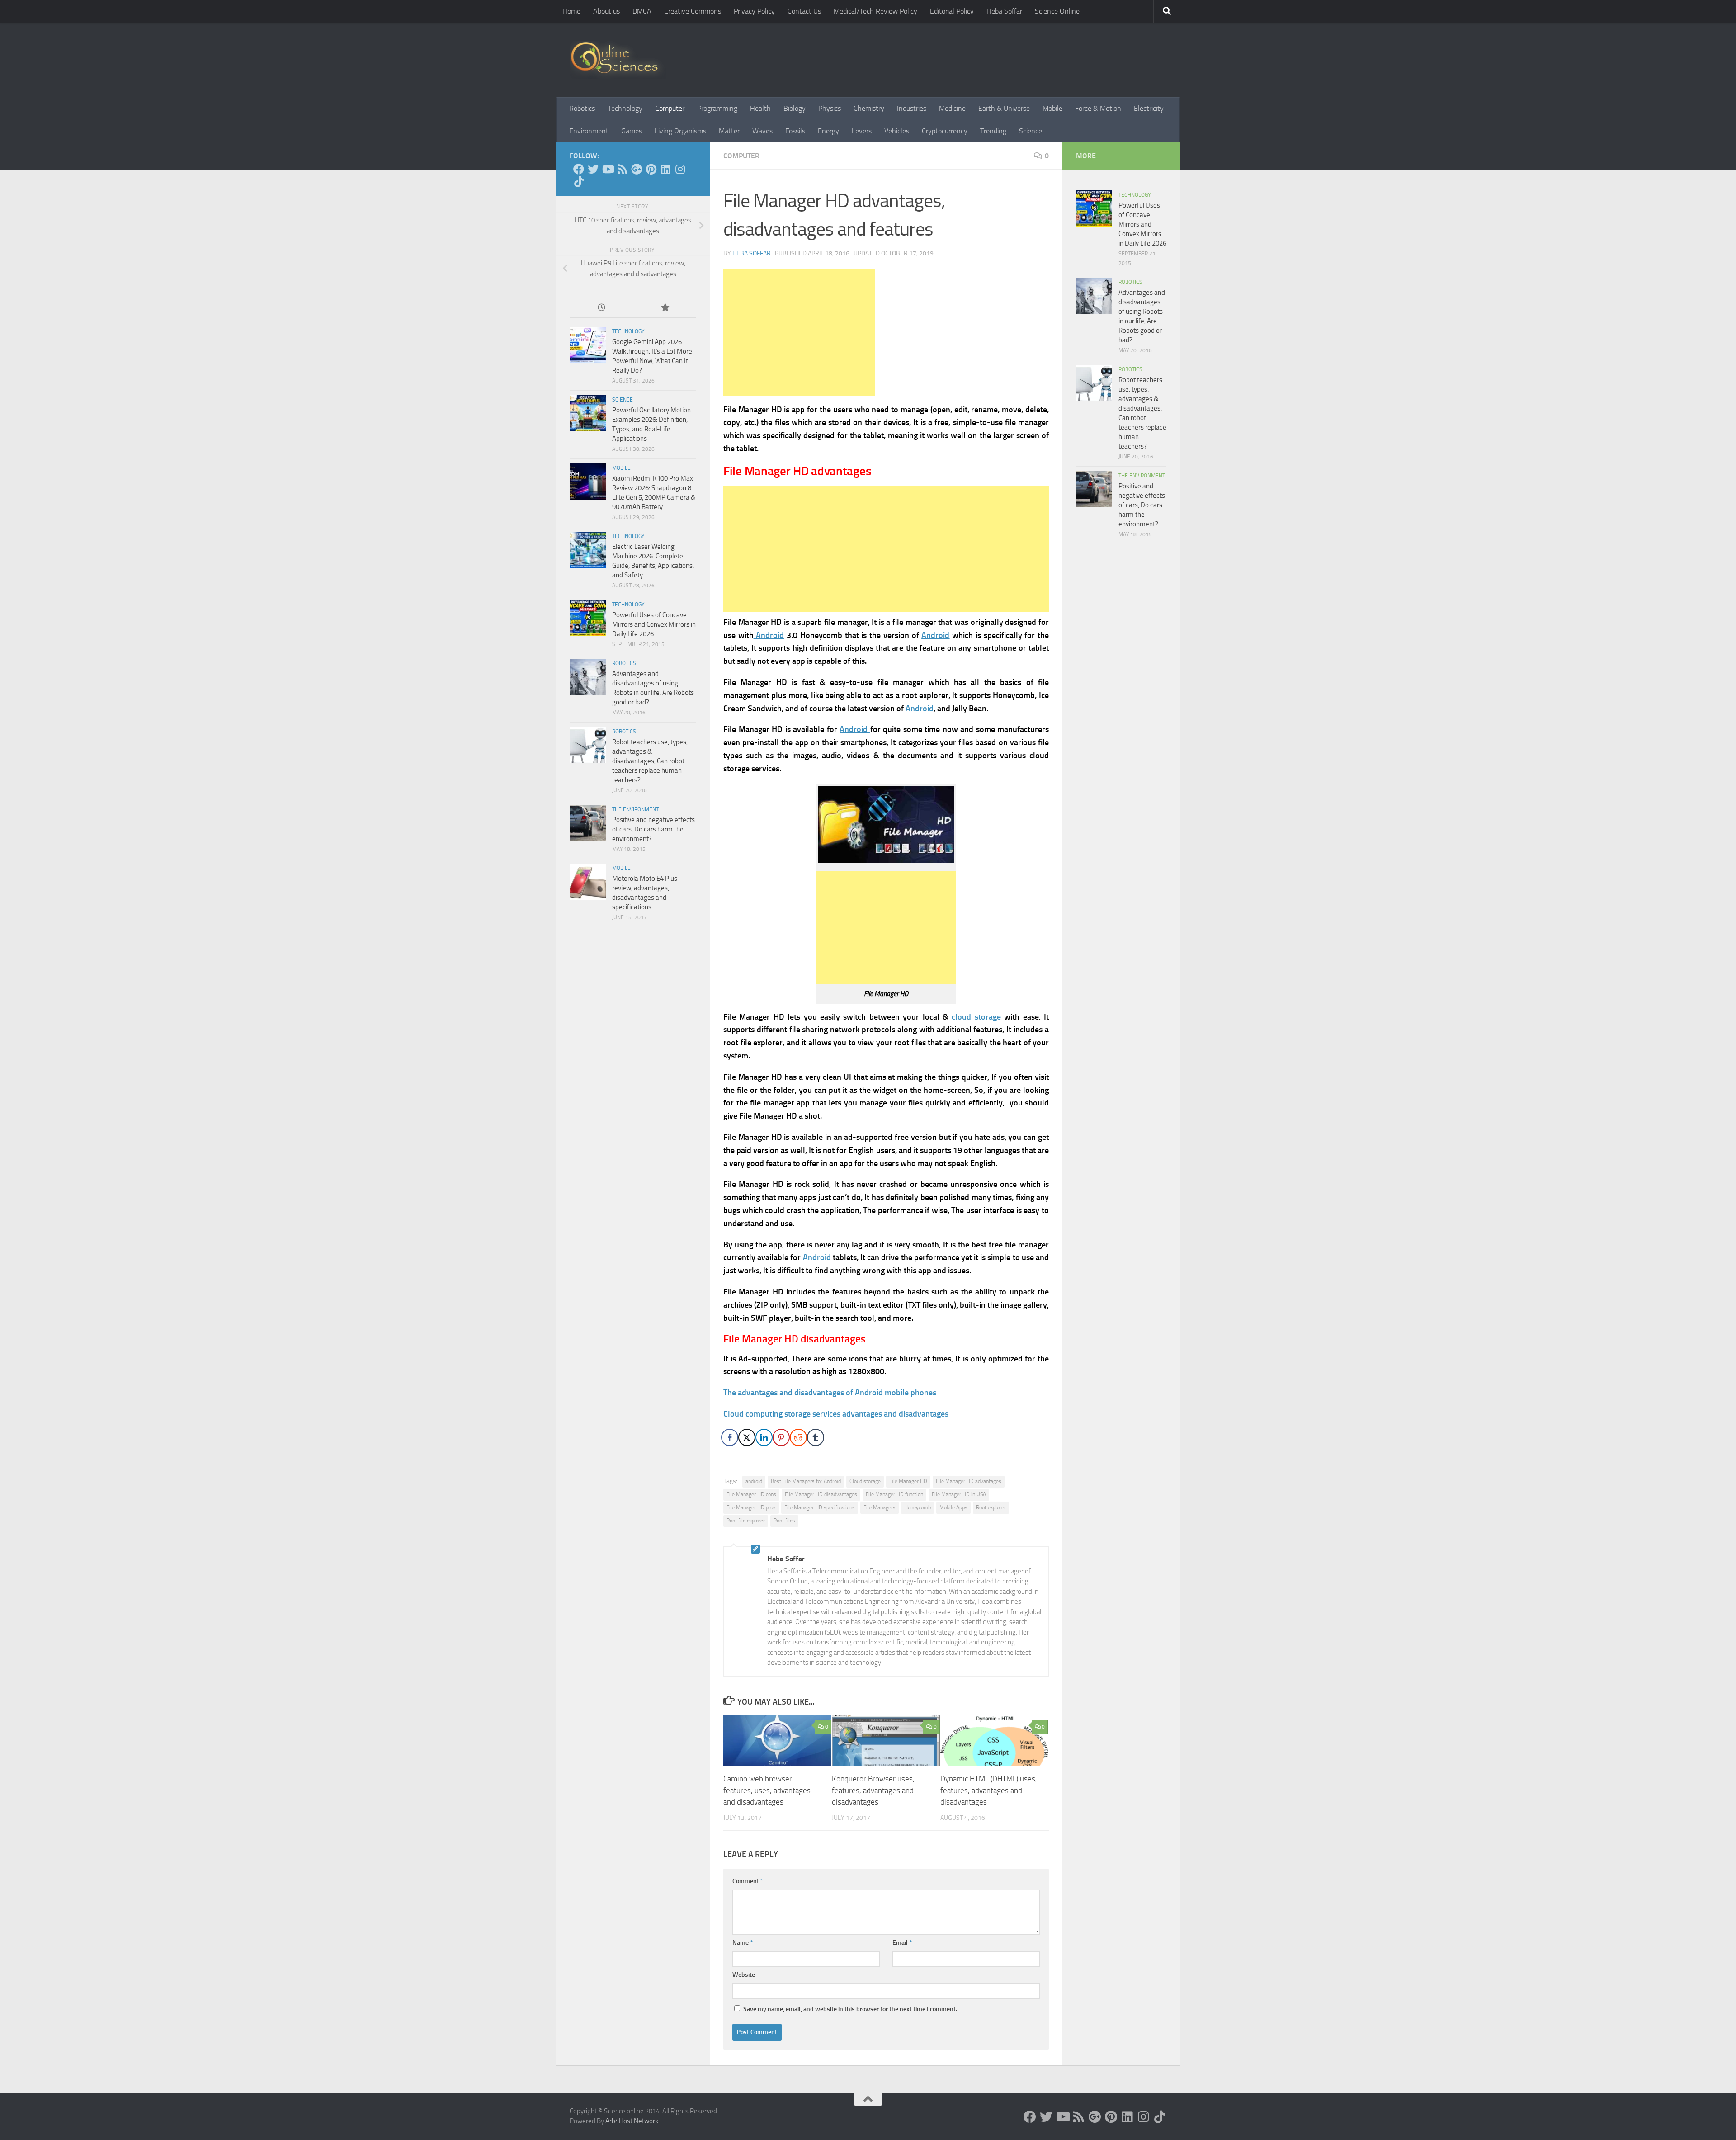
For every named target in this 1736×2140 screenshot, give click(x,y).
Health (760, 108)
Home (571, 11)
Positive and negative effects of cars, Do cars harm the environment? (653, 829)
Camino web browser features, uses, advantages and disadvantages (767, 1790)
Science (1031, 131)
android (754, 1481)
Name (743, 1943)
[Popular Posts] (665, 308)
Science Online (1057, 11)
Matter (729, 131)
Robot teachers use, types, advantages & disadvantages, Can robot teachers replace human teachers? (650, 761)
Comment (748, 1881)
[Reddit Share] (798, 1437)
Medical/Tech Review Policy (875, 11)
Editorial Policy (952, 11)
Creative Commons (693, 11)
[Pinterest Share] (781, 1437)
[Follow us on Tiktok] (579, 182)
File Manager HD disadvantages (821, 1494)
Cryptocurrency (945, 131)
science (623, 400)
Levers (862, 131)
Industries (912, 108)
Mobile (1052, 108)
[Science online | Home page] (618, 60)
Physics (830, 108)
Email (902, 1943)
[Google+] (637, 169)
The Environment (635, 809)
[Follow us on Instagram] (680, 169)
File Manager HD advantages (969, 1481)
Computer (670, 108)
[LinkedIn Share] (764, 1437)
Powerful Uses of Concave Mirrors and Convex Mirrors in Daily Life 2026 (654, 624)
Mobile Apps (953, 1507)
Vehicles (897, 131)
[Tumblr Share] (816, 1437)
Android (920, 709)
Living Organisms (680, 131)
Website (744, 1975)
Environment (589, 131)
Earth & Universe (1004, 108)
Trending (993, 131)
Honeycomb (918, 1507)
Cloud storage (865, 1481)
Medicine (952, 108)
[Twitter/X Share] (747, 1437)
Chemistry (869, 108)
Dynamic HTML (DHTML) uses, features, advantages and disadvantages (989, 1790)
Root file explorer (746, 1521)
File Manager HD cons (751, 1494)
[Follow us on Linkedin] (665, 169)
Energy (828, 131)
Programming (717, 108)
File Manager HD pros (751, 1507)
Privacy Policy (754, 11)
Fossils (795, 131)
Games (632, 131)
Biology (795, 108)
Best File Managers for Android (806, 1481)
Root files (784, 1521)
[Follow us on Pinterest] (651, 169)
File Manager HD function (894, 1494)
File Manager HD (908, 1481)
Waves (762, 131)
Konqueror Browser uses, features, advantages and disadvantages (873, 1790)
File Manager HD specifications (820, 1507)
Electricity (1149, 108)
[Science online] (579, 169)
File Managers (880, 1507)
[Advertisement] (799, 332)
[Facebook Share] (730, 1437)
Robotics (582, 108)
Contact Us (804, 11)
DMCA (642, 11)
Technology (625, 108)
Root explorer (991, 1507)
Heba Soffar (1004, 11)
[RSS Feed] (622, 169)
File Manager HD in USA (959, 1494)
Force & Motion (1098, 108)
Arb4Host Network (632, 2121)
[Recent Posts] (601, 308)
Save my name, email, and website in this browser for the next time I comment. (850, 2009)
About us (606, 11)
